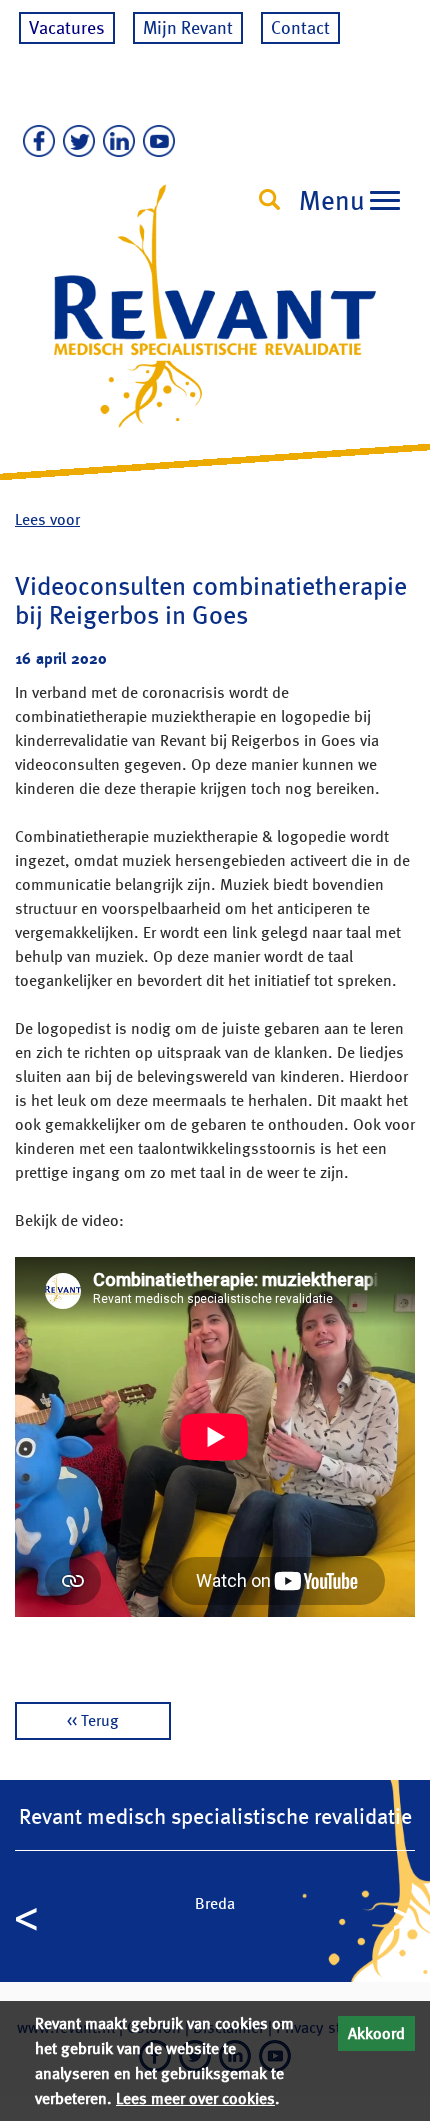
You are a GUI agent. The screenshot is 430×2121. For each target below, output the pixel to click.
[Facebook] (35, 142)
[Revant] (215, 324)
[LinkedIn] (115, 142)
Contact (300, 27)
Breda (215, 1903)
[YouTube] (155, 142)
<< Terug (93, 1720)
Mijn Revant (188, 27)
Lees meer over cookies (195, 2098)
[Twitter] (75, 142)
